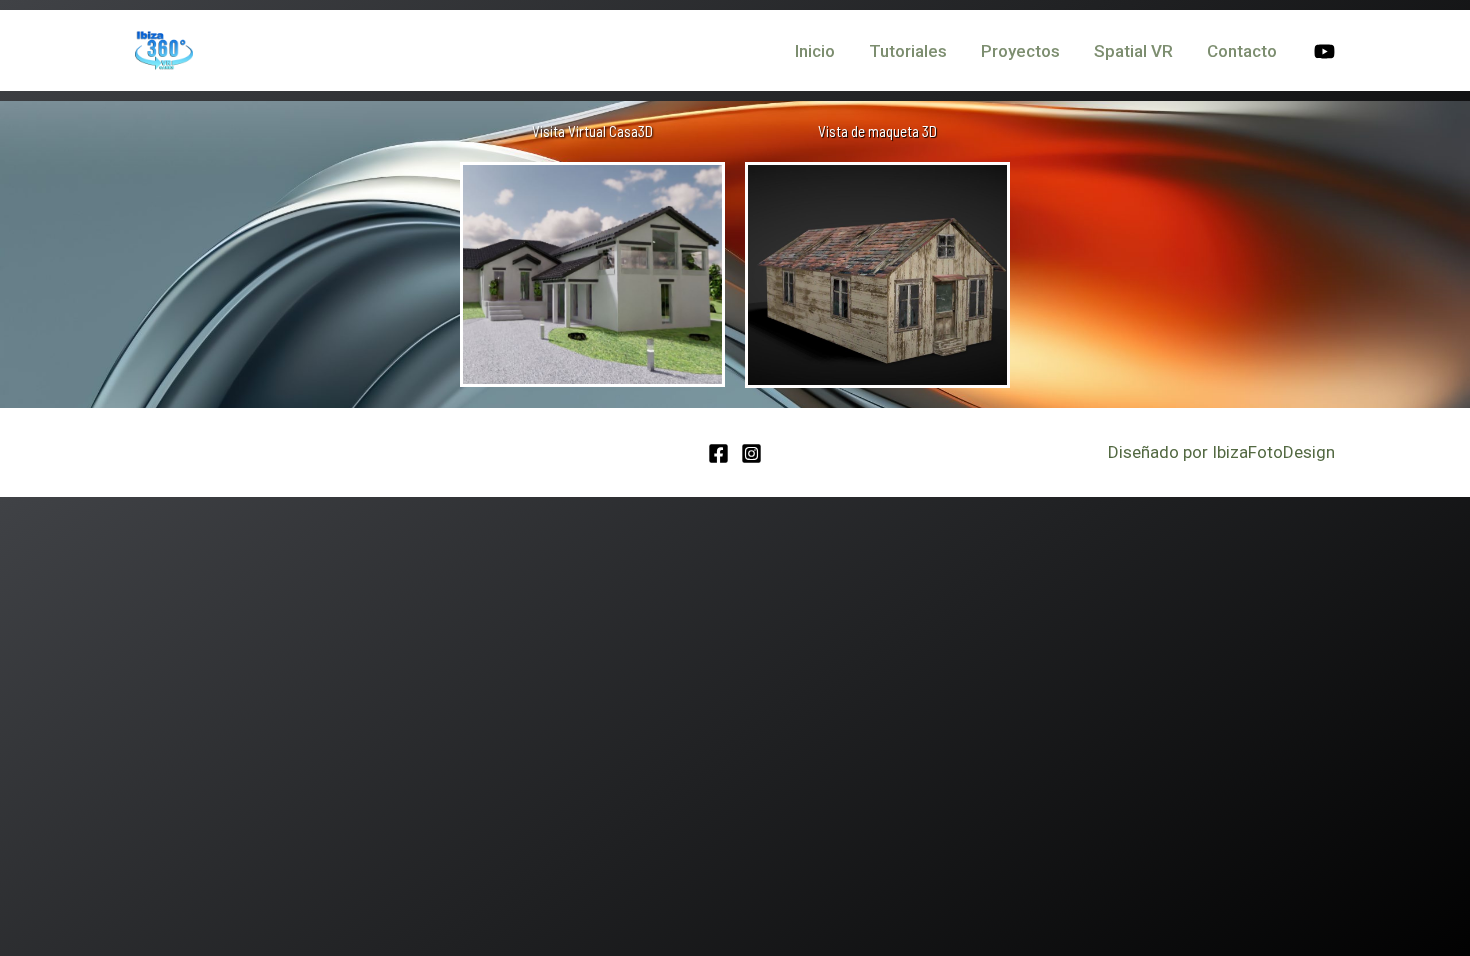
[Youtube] (1324, 51)
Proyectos (1020, 51)
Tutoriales (908, 51)
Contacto (1242, 51)
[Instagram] (751, 453)
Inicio (815, 51)
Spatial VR (1133, 51)
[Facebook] (718, 453)
